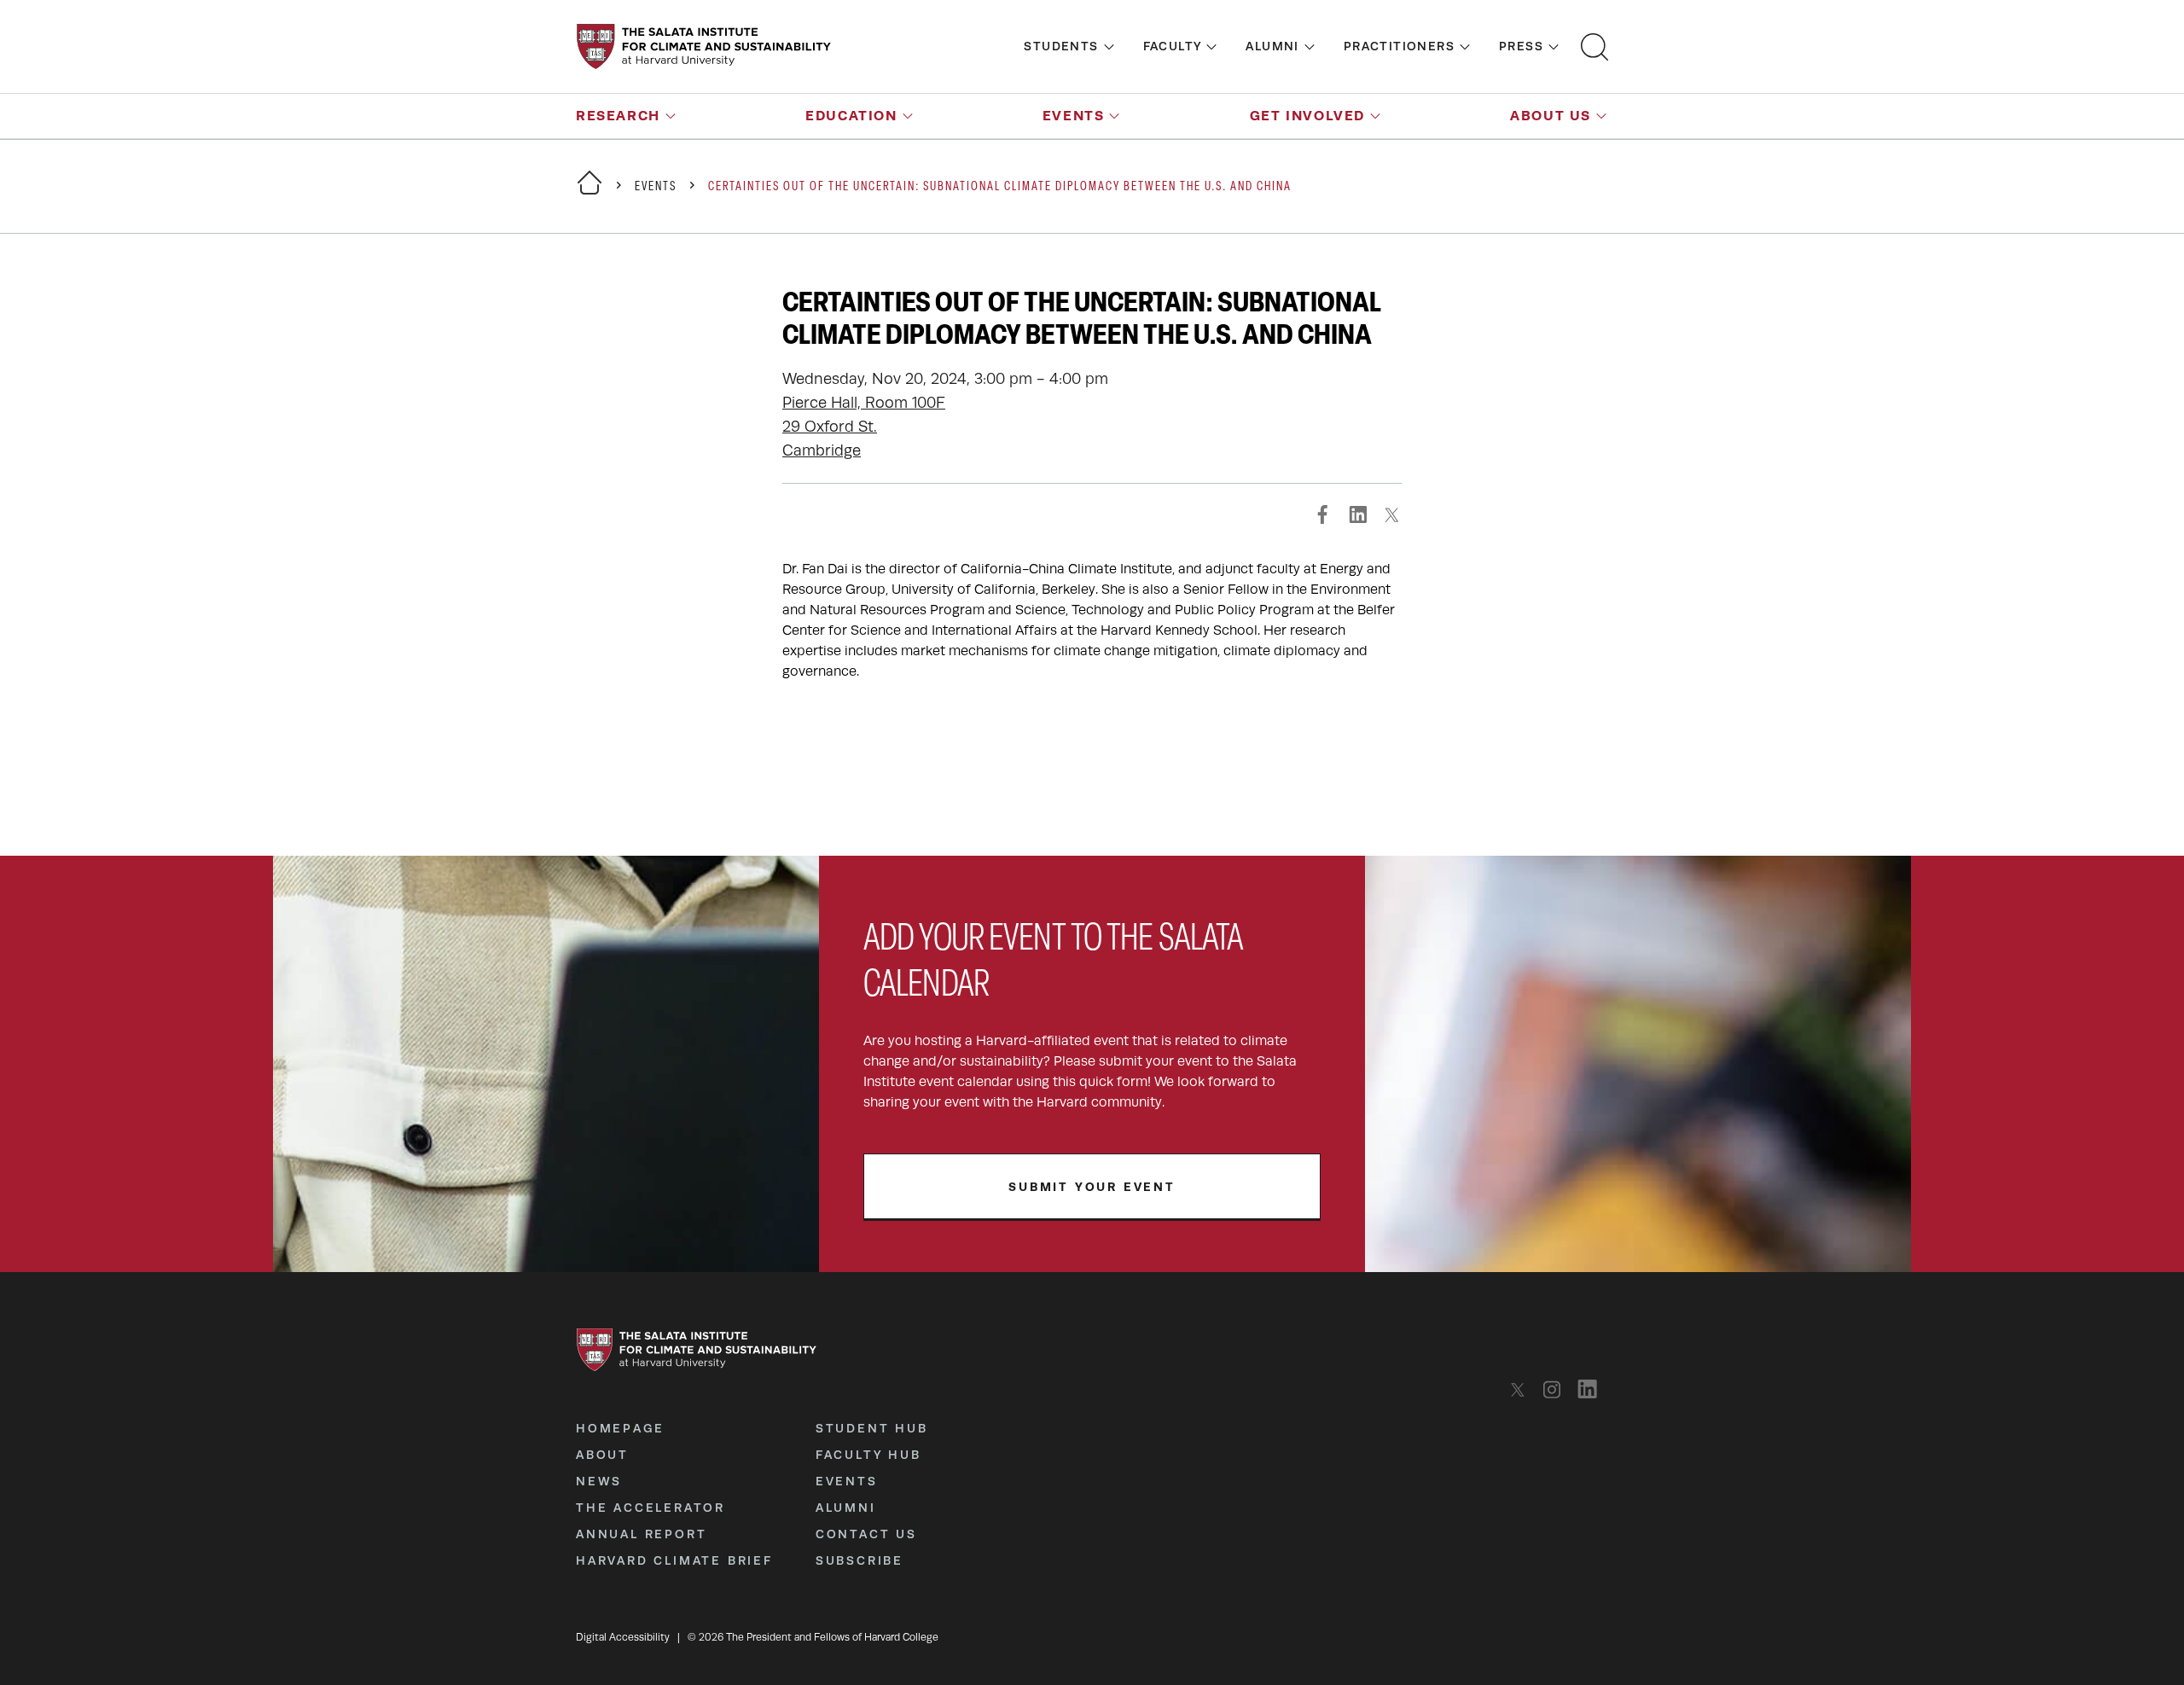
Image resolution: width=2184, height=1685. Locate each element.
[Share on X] (1391, 514)
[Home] (590, 193)
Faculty (1173, 46)
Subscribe (860, 1560)
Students (1061, 46)
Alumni (1272, 46)
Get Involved (1307, 116)
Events (1074, 116)
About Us (1551, 116)
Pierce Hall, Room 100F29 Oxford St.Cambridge (864, 427)
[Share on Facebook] (1323, 514)
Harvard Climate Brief (674, 1560)
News (599, 1481)
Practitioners (1399, 46)
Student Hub (872, 1428)
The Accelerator (651, 1508)
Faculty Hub (868, 1455)
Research (618, 116)
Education (851, 116)
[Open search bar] (1594, 47)
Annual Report (641, 1534)
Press (1521, 46)
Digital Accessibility (623, 1637)
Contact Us (866, 1534)
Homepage (620, 1428)
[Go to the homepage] (704, 46)
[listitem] (1522, 1389)
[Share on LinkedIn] (1357, 514)
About (602, 1455)
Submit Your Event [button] (1092, 1187)
